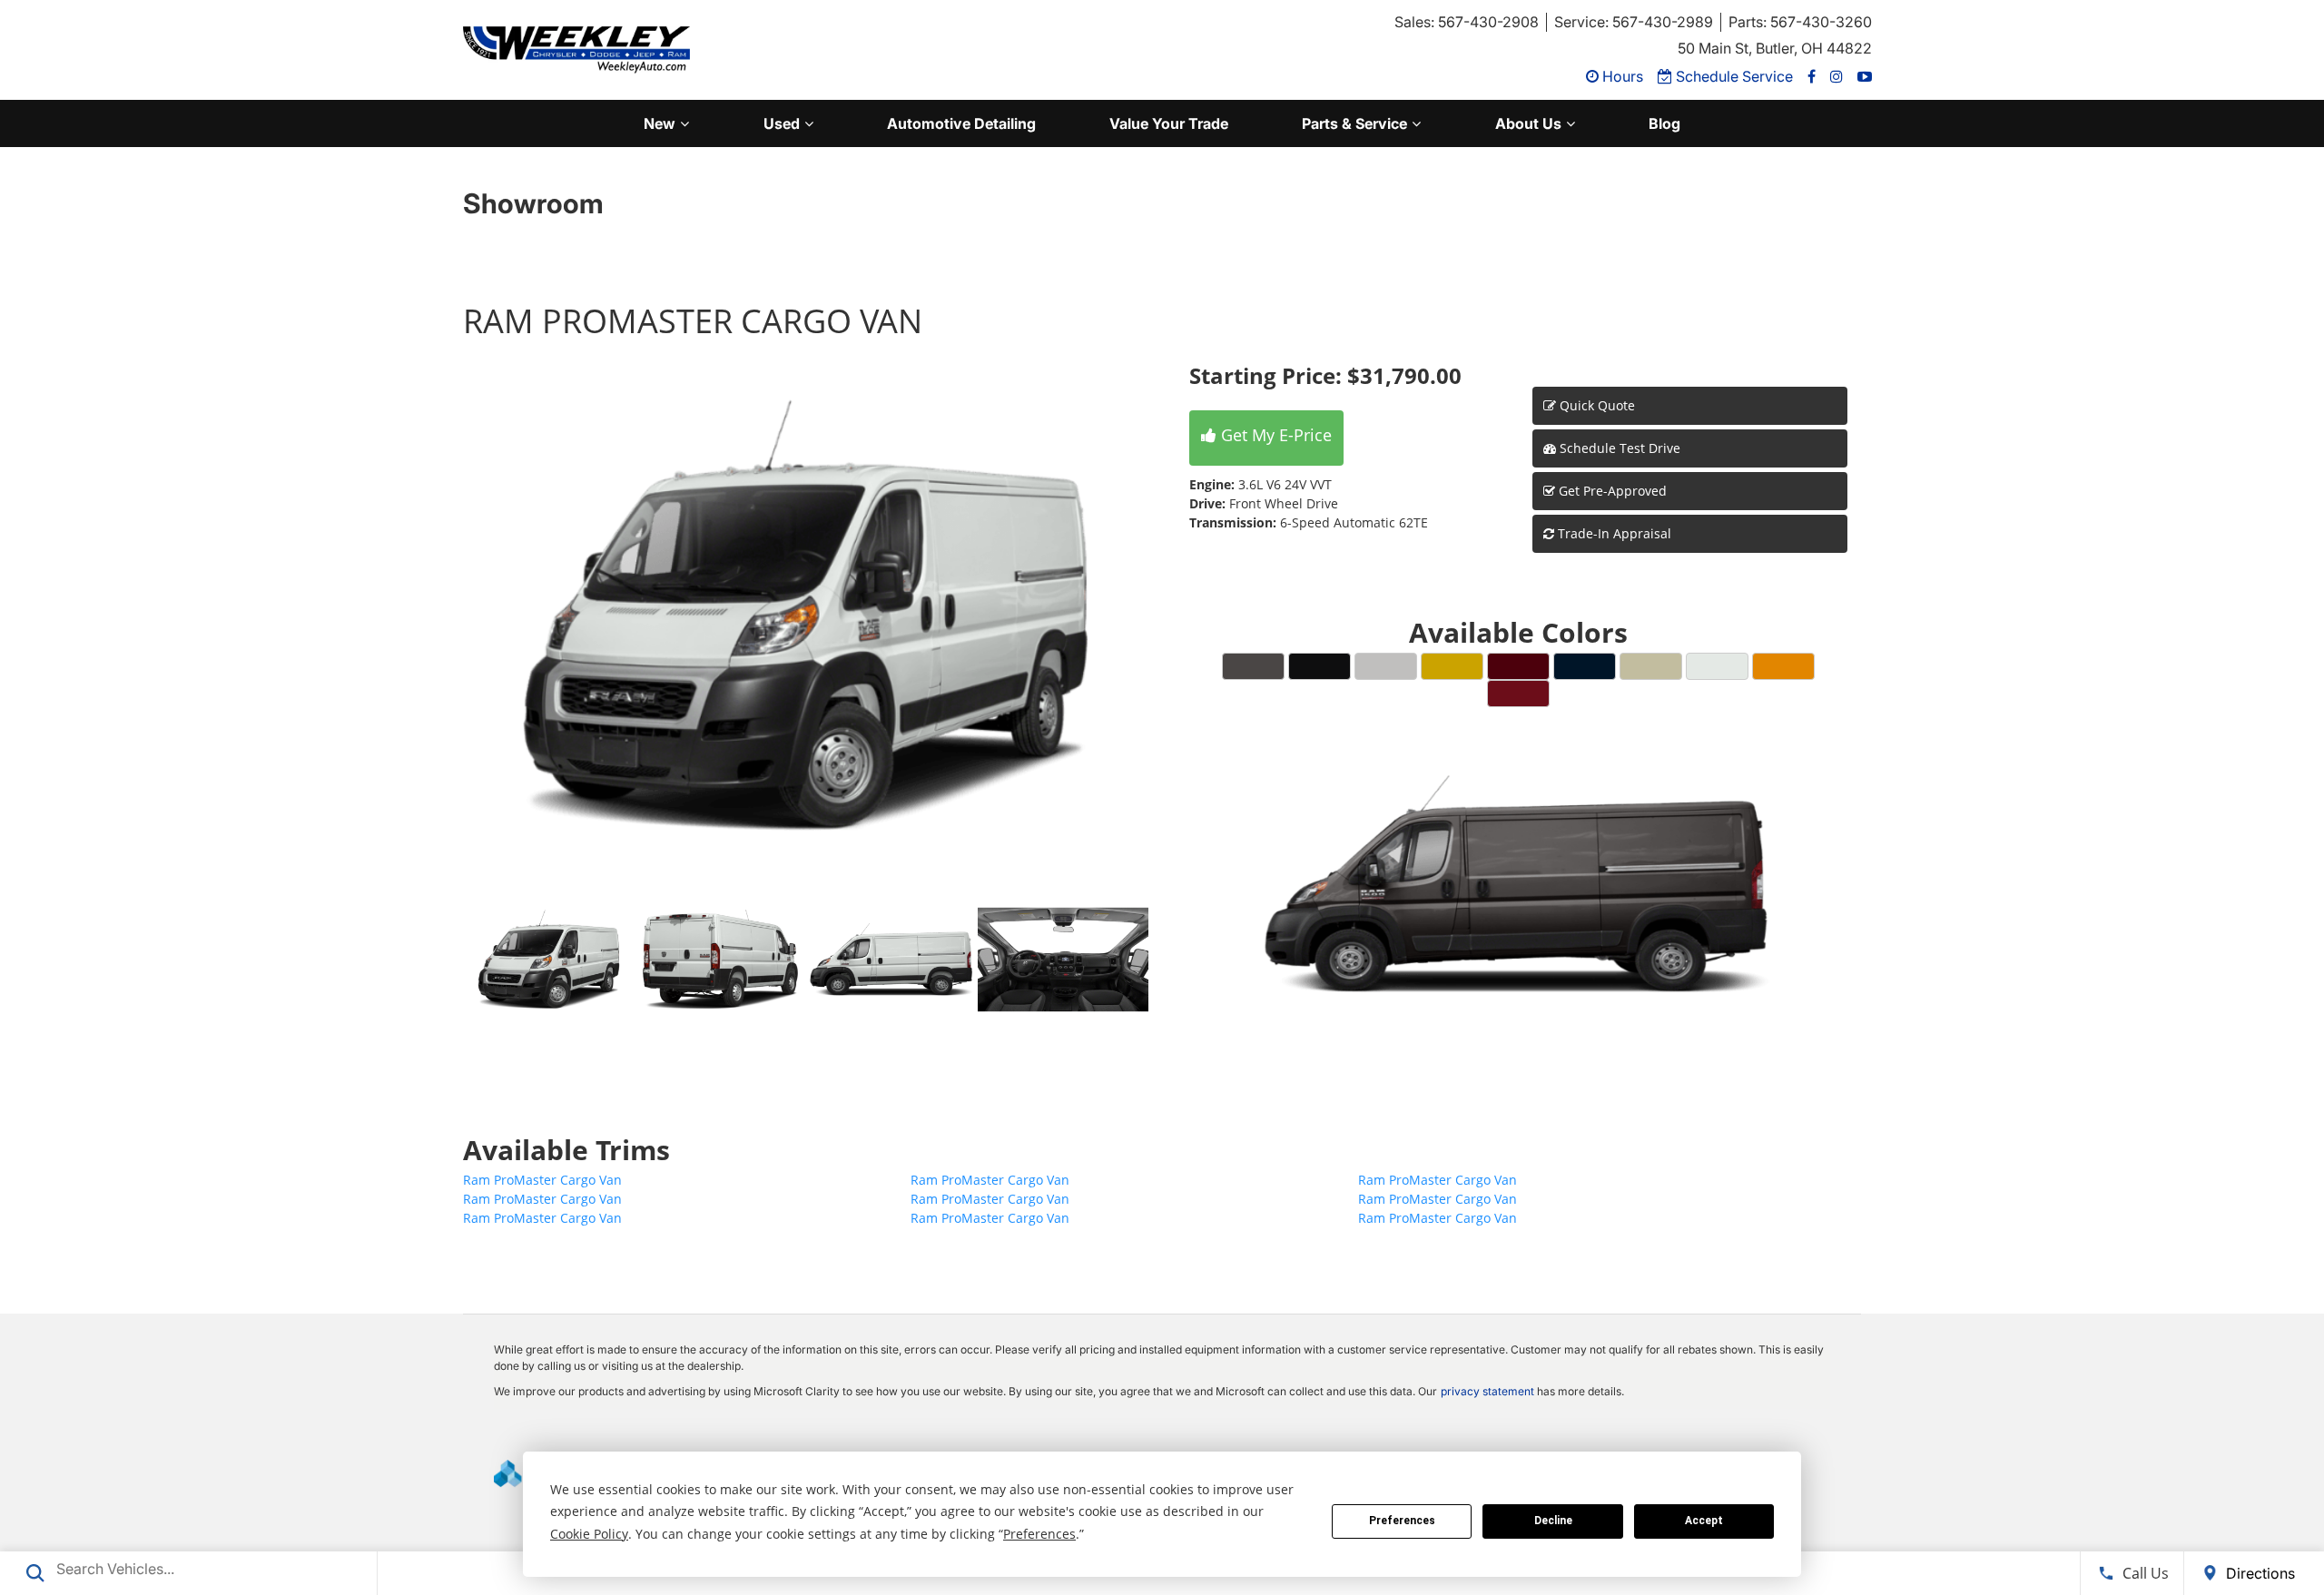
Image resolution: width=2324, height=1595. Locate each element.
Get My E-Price (1274, 435)
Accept (1704, 1521)
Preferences (1402, 1521)
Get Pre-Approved (1613, 491)
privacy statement (1487, 1391)
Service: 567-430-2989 (1634, 22)
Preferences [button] (1039, 1534)
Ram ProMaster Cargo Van (542, 1180)
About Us (1528, 123)
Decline (1553, 1521)
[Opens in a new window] (1812, 76)
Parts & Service (1354, 123)
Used (782, 123)
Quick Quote (1595, 405)
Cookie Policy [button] (589, 1534)
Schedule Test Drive (1618, 448)
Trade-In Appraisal (1613, 533)
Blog (1664, 123)
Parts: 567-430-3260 (1800, 22)
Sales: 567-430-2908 (1467, 22)
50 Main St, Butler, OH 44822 (1775, 48)
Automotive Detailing (961, 123)
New (660, 123)
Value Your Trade (1169, 123)
